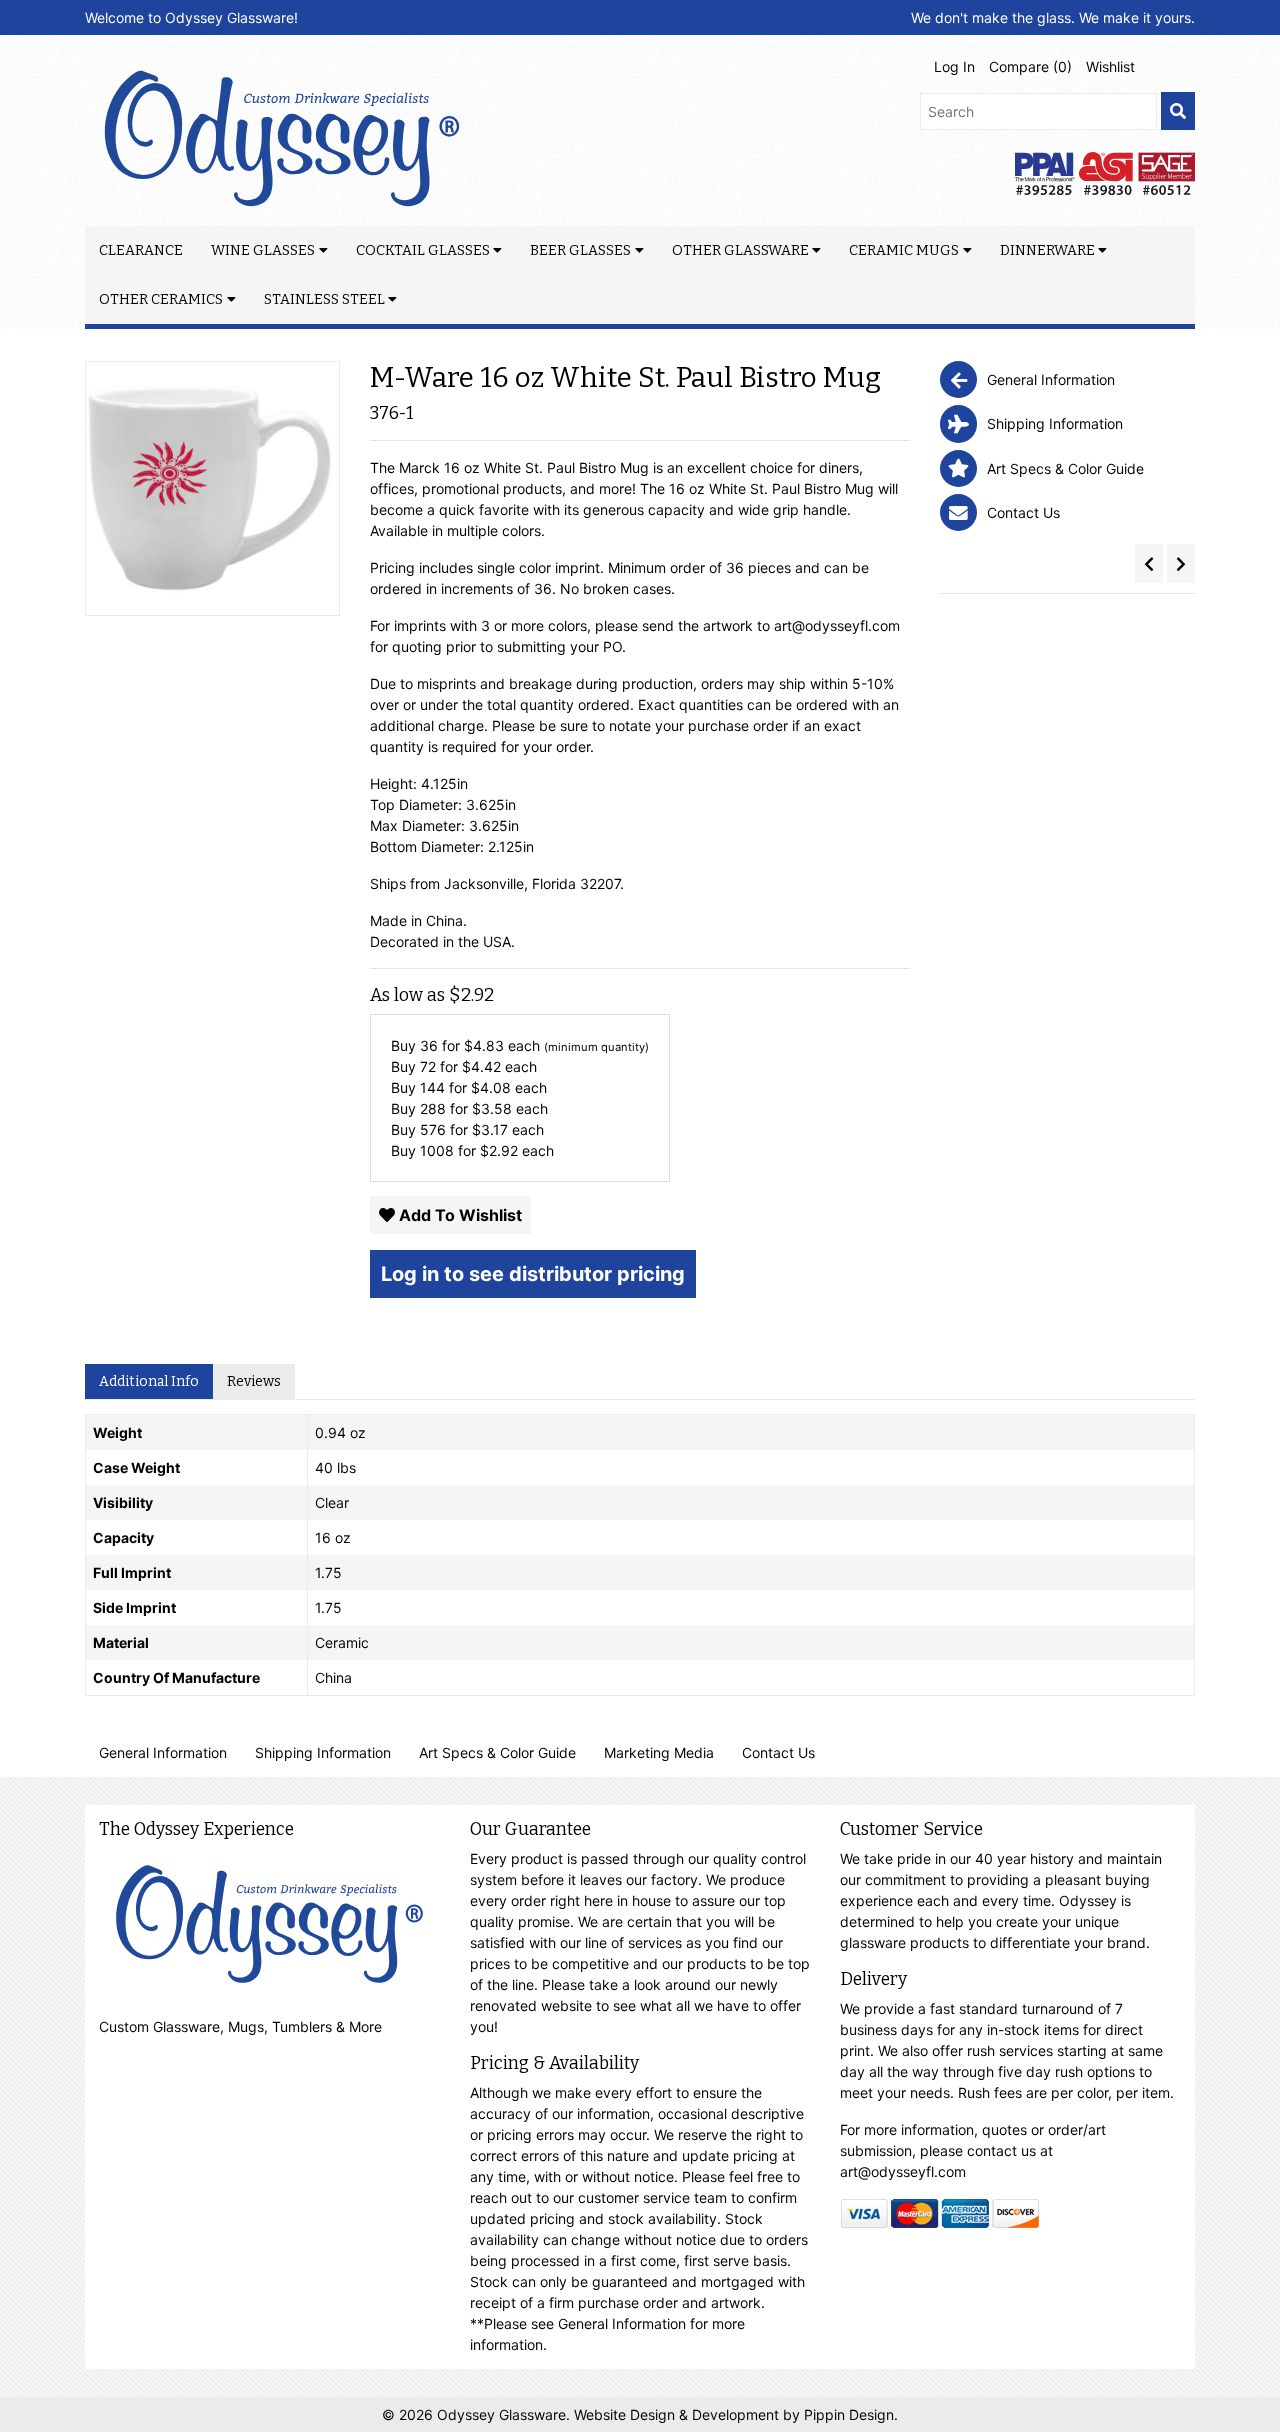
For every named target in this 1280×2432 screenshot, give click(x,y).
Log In (954, 66)
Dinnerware (1047, 250)
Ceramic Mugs (904, 250)
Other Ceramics (161, 299)
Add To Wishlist (458, 1215)
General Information (163, 1752)
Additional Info (149, 1381)
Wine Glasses (263, 250)
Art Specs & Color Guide (497, 1752)
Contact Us (778, 1752)
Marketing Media (659, 1752)
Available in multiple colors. (457, 530)
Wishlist (1110, 66)
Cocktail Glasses (423, 250)
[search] (1178, 111)
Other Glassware (740, 250)
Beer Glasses (580, 250)
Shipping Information (323, 1752)
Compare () (1030, 66)
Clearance (141, 250)
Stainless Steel (324, 299)
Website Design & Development (678, 2414)
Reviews (254, 1381)
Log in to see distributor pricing (533, 1274)
